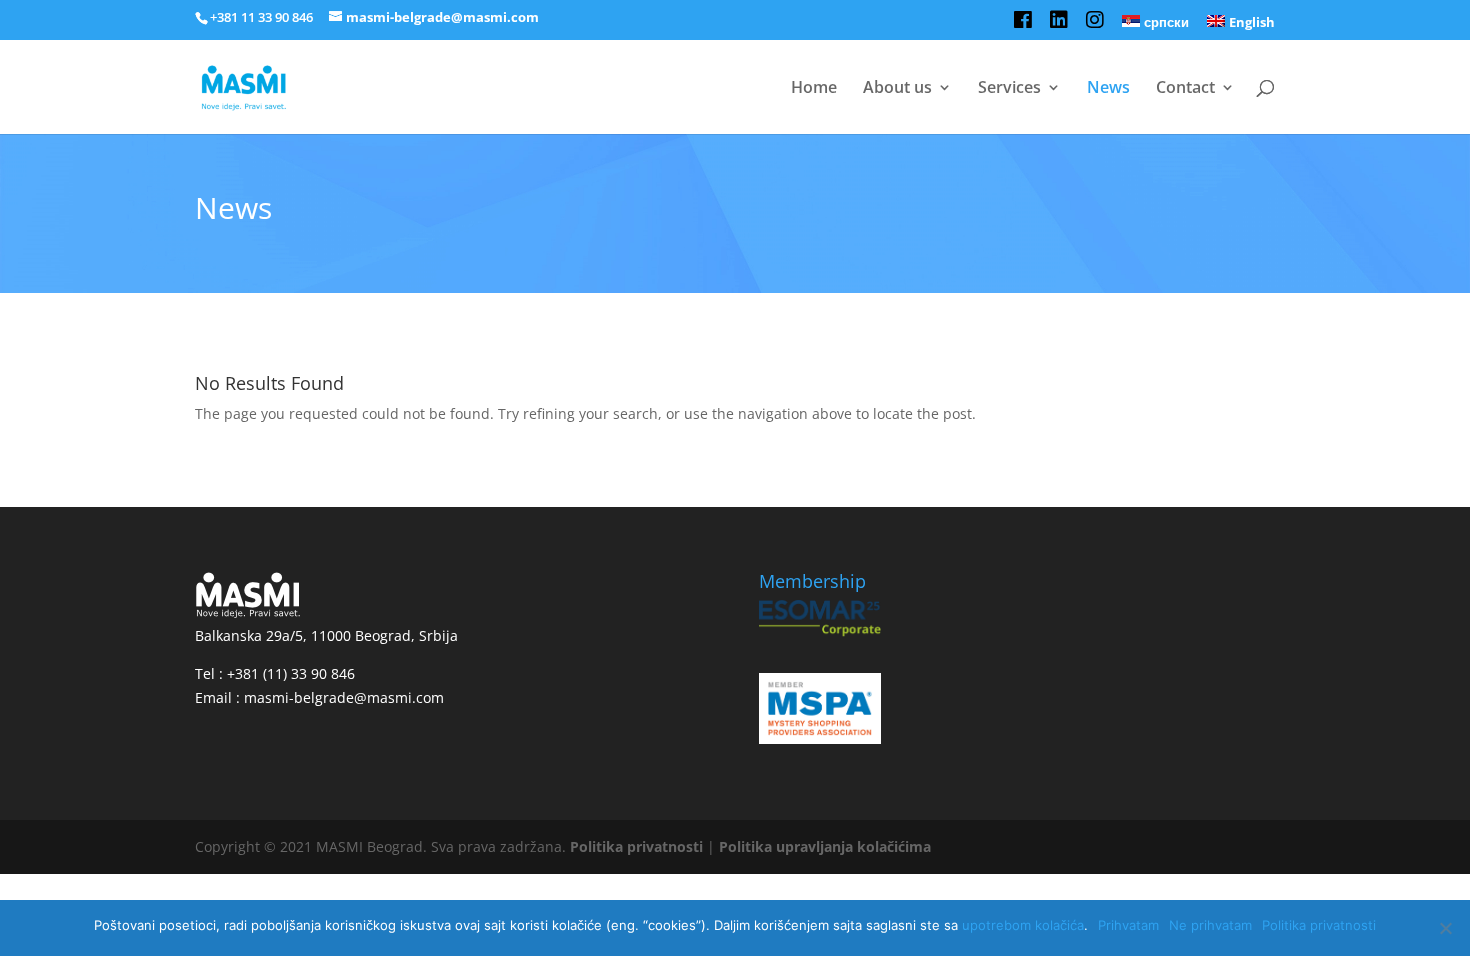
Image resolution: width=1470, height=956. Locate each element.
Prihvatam (1128, 925)
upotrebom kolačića (1023, 925)
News (1108, 89)
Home (814, 89)
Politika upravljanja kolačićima (825, 846)
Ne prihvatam (1210, 925)
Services (1009, 89)
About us (897, 89)
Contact (1185, 89)
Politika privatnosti (636, 846)
